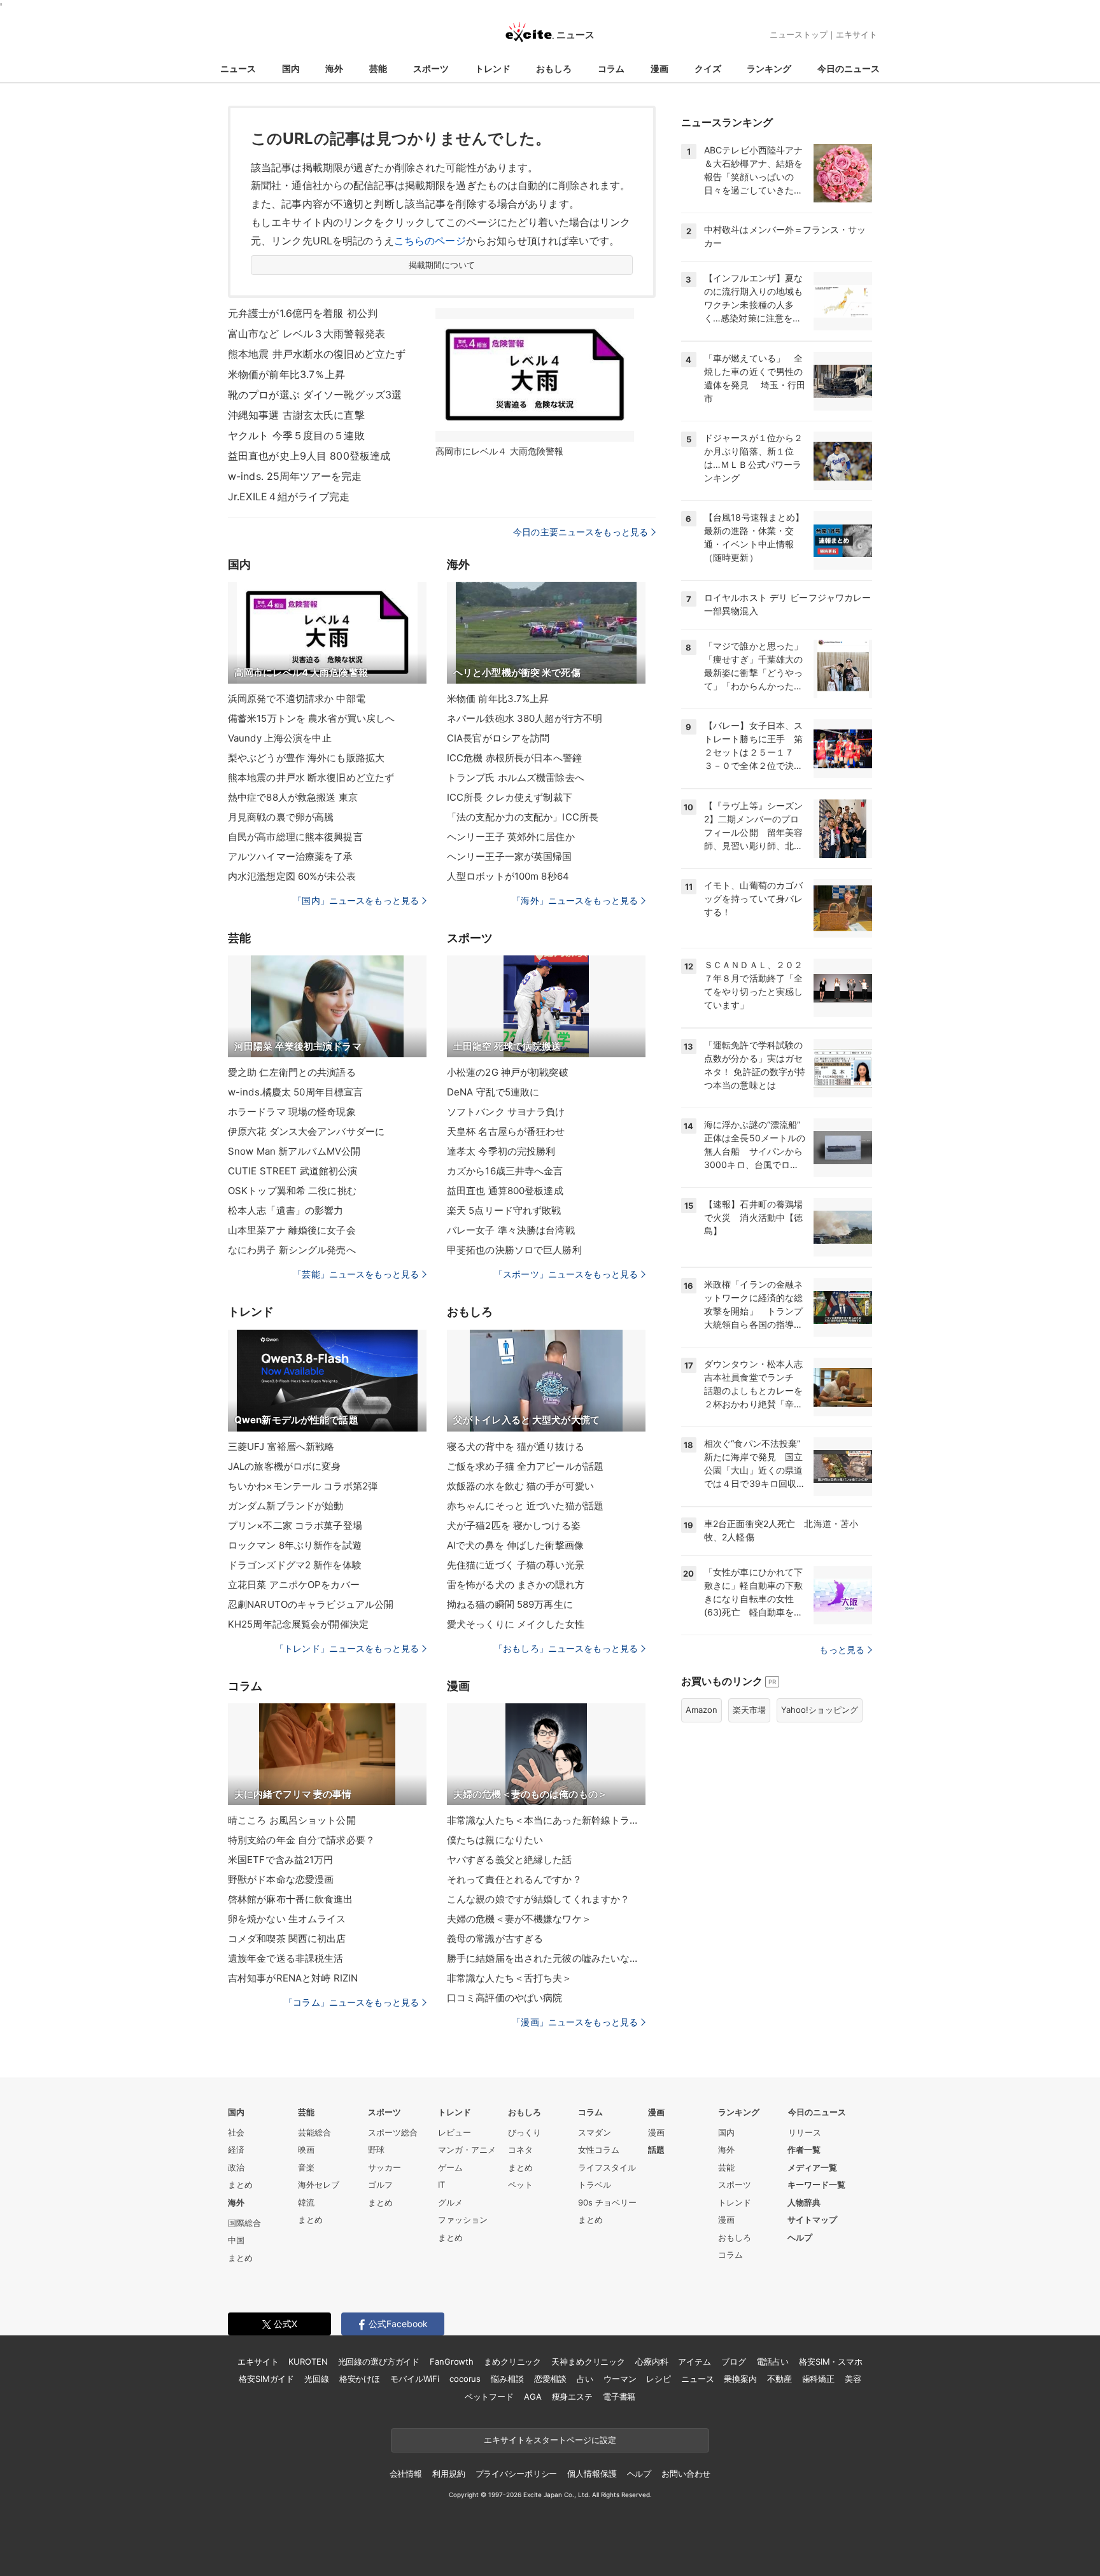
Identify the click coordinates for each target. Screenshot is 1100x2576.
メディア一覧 (812, 2167)
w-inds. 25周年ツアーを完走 (295, 476)
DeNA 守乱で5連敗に (493, 1092)
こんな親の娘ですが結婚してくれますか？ (538, 1899)
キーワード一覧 (816, 2185)
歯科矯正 (818, 2379)
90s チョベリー (607, 2202)
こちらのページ (430, 241)
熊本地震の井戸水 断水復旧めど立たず (311, 778)
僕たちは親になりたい (495, 1840)
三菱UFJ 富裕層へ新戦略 (281, 1446)
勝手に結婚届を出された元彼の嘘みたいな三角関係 (546, 1958)
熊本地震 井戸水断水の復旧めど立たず (317, 354)
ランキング (769, 68)
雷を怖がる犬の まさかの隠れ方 (516, 1585)
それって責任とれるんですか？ (514, 1879)
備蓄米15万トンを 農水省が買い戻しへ (311, 718)
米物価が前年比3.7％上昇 (287, 374)
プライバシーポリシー (517, 2474)
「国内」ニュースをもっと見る (356, 900)
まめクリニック (512, 2361)
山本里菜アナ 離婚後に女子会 (292, 1230)
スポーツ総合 (393, 2132)
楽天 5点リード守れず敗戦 (504, 1210)
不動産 (779, 2379)
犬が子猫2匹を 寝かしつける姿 (514, 1525)
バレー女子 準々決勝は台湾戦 (511, 1230)
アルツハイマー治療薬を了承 (291, 856)
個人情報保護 (592, 2474)
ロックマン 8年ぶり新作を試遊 (295, 1545)
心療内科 (652, 2361)
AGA (533, 2397)
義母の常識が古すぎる (495, 1939)
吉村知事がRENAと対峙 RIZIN (293, 1978)
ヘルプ (800, 2237)
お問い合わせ (686, 2474)
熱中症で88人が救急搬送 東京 (293, 797)
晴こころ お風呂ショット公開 (292, 1820)
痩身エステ (572, 2397)
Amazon (702, 1710)
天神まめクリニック (588, 2361)
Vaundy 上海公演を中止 (280, 738)
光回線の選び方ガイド (379, 2361)
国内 (291, 68)
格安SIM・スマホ (831, 2361)
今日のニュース (849, 68)
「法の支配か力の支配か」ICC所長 (523, 817)
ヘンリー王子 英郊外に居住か (511, 837)
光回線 (317, 2379)
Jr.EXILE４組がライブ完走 (289, 496)
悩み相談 (507, 2379)
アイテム (694, 2361)
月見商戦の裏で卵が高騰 (281, 817)
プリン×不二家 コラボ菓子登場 (295, 1525)
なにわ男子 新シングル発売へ (292, 1250)
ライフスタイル (607, 2167)
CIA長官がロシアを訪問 (498, 738)
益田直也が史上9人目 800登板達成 (309, 456)
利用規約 (448, 2474)
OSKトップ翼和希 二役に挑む (292, 1191)
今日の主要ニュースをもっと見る (581, 532)
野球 (376, 2150)
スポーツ (431, 68)
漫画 (659, 68)
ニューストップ (799, 34)
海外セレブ (319, 2185)
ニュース (238, 68)
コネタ (520, 2150)
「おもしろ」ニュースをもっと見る (566, 1648)
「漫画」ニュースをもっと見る (575, 2022)
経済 (236, 2150)
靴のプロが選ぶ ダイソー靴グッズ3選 (315, 395)
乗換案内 (740, 2379)
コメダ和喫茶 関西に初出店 (287, 1939)
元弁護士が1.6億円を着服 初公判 (303, 313)
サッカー (384, 2167)
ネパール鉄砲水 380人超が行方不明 (525, 718)
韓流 (306, 2202)
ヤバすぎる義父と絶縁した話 (510, 1860)
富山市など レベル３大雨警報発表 (307, 334)
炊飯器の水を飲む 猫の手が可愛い (520, 1486)
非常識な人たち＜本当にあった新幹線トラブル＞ (546, 1820)
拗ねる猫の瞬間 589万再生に (510, 1604)
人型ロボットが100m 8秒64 (508, 876)
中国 (236, 2240)
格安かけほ (360, 2379)
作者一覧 (804, 2150)
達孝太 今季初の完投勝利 (501, 1151)
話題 (656, 2150)
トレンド (493, 68)
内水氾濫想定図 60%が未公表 (292, 876)
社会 (236, 2132)
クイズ (708, 68)
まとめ (240, 2185)
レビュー (455, 2132)
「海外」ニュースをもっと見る (575, 900)
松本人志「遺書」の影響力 (286, 1210)
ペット (520, 2185)
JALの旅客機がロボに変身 (285, 1466)
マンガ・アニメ (467, 2150)
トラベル (595, 2185)
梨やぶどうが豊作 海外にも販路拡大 (306, 758)
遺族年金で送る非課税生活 (286, 1958)
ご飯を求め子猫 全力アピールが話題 (525, 1466)
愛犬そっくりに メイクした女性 (516, 1624)
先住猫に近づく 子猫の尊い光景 (516, 1565)
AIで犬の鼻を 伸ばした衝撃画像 (515, 1545)
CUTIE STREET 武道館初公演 (293, 1171)
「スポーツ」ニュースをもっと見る (566, 1274)
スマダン (595, 2132)
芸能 (378, 68)
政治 (236, 2167)
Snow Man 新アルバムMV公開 (294, 1151)
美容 (853, 2379)
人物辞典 (804, 2202)
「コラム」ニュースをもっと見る (351, 2002)
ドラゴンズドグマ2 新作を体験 (295, 1565)
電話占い (772, 2361)
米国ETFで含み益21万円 (281, 1860)
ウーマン (620, 2379)
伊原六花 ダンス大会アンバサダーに (306, 1131)
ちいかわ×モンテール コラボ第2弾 (303, 1486)
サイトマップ (812, 2220)
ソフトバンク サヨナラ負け (506, 1112)
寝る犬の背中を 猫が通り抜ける (516, 1446)
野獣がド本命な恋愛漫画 (281, 1879)
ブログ (734, 2361)
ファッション (463, 2220)
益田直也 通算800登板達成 (505, 1191)
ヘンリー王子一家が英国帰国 (510, 856)
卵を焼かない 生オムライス (287, 1919)
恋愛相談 (550, 2379)
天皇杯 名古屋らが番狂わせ (506, 1131)
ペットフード (489, 2397)
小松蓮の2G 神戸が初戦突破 (508, 1072)
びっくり (525, 2132)
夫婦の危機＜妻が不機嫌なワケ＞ (519, 1919)
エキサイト (857, 34)
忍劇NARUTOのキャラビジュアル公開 (311, 1604)
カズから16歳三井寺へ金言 (505, 1171)
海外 (334, 68)
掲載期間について (442, 265)
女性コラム (599, 2150)
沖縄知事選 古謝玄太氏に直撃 (296, 415)
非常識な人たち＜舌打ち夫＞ (510, 1978)
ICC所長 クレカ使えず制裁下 (510, 797)
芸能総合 (314, 2132)
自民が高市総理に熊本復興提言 (295, 837)
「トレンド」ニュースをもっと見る (347, 1648)
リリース (805, 2132)
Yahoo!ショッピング (820, 1710)
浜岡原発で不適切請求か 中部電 (297, 699)
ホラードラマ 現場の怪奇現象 (292, 1112)
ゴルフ (380, 2185)
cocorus (465, 2379)
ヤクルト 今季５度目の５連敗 (296, 435)
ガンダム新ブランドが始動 (286, 1506)
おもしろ (554, 68)
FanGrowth (452, 2361)
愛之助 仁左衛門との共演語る (292, 1072)
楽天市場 (749, 1710)
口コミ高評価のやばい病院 (504, 1998)
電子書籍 (619, 2397)
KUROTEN (308, 2361)
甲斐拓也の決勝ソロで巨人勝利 (514, 1250)
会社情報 (406, 2474)
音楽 (306, 2167)
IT (441, 2185)
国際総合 (244, 2223)
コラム (611, 68)
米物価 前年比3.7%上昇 (498, 699)
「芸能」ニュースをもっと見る (356, 1274)
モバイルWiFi (415, 2379)
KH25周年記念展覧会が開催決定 (298, 1624)
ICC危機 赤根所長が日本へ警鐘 (514, 758)
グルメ (450, 2202)
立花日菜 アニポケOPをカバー (294, 1585)
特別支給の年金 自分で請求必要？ (301, 1840)
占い (585, 2379)
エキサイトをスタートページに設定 (550, 2440)
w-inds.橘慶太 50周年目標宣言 (295, 1092)
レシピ (659, 2379)
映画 (306, 2150)
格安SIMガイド (266, 2379)
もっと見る (842, 1650)
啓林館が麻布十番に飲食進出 (291, 1899)
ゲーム (450, 2167)
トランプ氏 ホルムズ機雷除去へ (516, 778)
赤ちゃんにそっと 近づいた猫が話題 (525, 1506)
